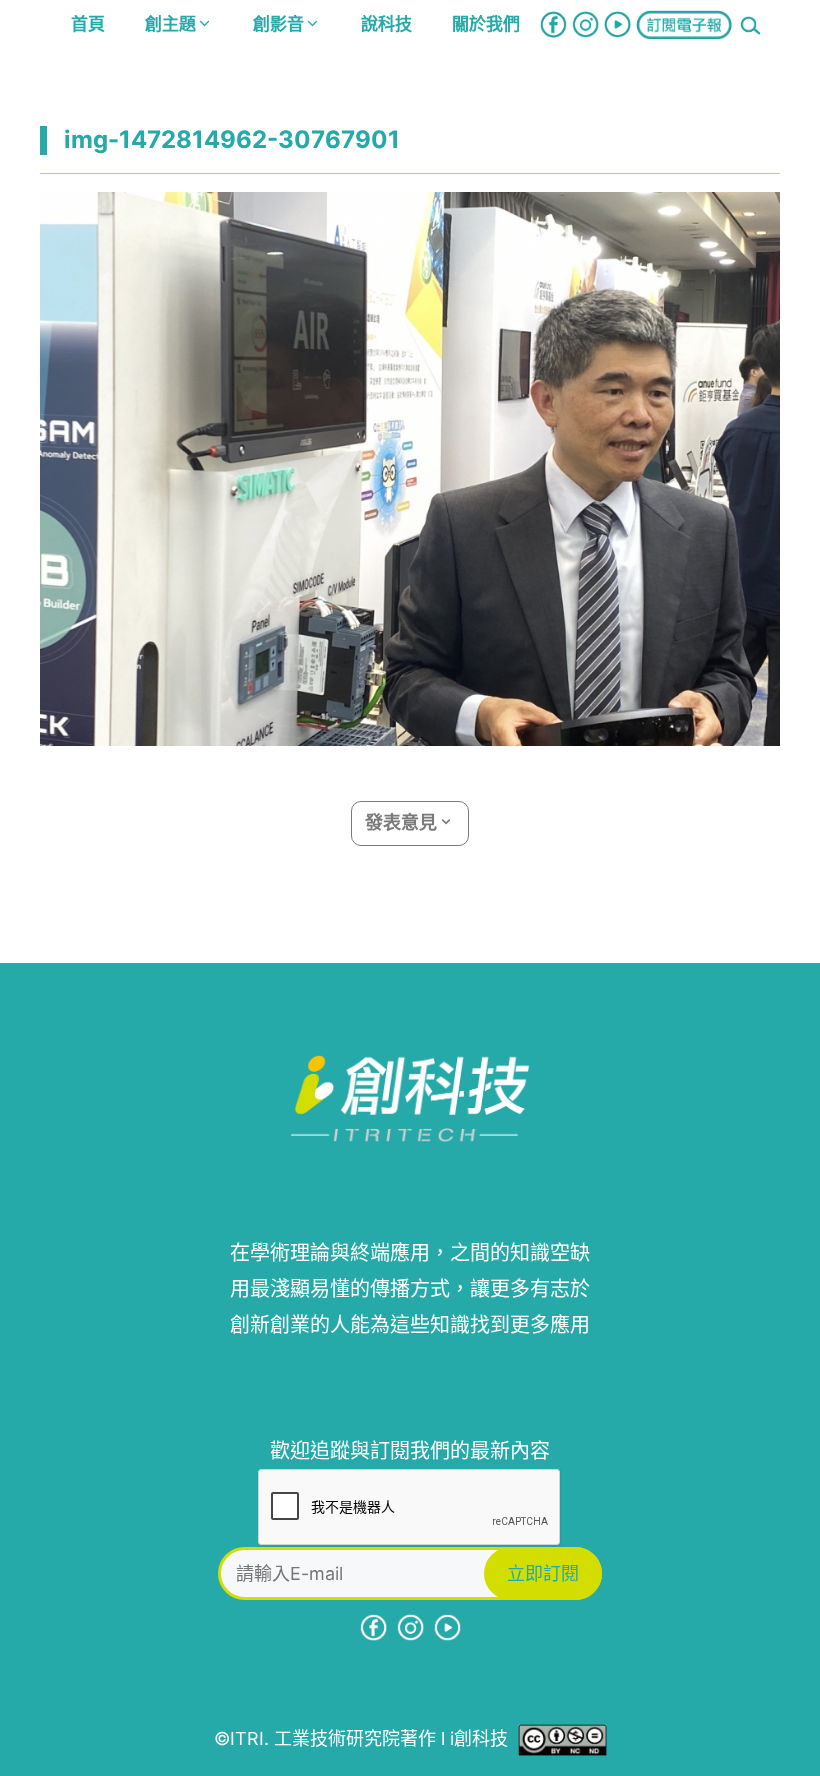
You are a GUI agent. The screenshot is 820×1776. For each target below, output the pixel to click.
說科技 (386, 24)
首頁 (88, 24)
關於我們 (486, 24)
